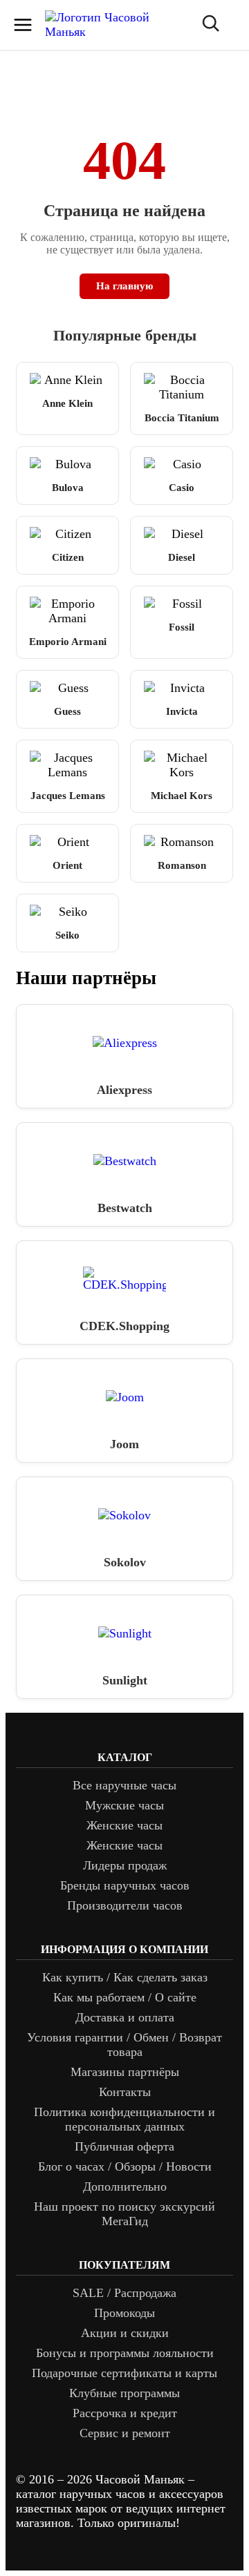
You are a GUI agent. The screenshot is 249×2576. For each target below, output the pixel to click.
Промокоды (124, 2313)
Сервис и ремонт (125, 2433)
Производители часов (125, 1905)
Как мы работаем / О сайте (125, 1997)
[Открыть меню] (23, 25)
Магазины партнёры (125, 2072)
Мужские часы (124, 1805)
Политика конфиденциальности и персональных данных (124, 2119)
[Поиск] (210, 25)
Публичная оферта (124, 2146)
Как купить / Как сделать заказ (125, 1977)
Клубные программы (124, 2393)
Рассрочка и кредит (125, 2413)
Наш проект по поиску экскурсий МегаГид (124, 2214)
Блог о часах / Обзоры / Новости (125, 2166)
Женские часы (124, 1825)
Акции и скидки (125, 2333)
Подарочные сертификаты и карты (124, 2373)
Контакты (125, 2092)
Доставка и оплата (125, 2017)
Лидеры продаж (125, 1865)
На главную (124, 286)
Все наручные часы (124, 1785)
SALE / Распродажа (124, 2293)
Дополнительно (125, 2186)
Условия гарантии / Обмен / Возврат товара (124, 2045)
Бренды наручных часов (125, 1885)
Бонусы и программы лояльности (125, 2353)
